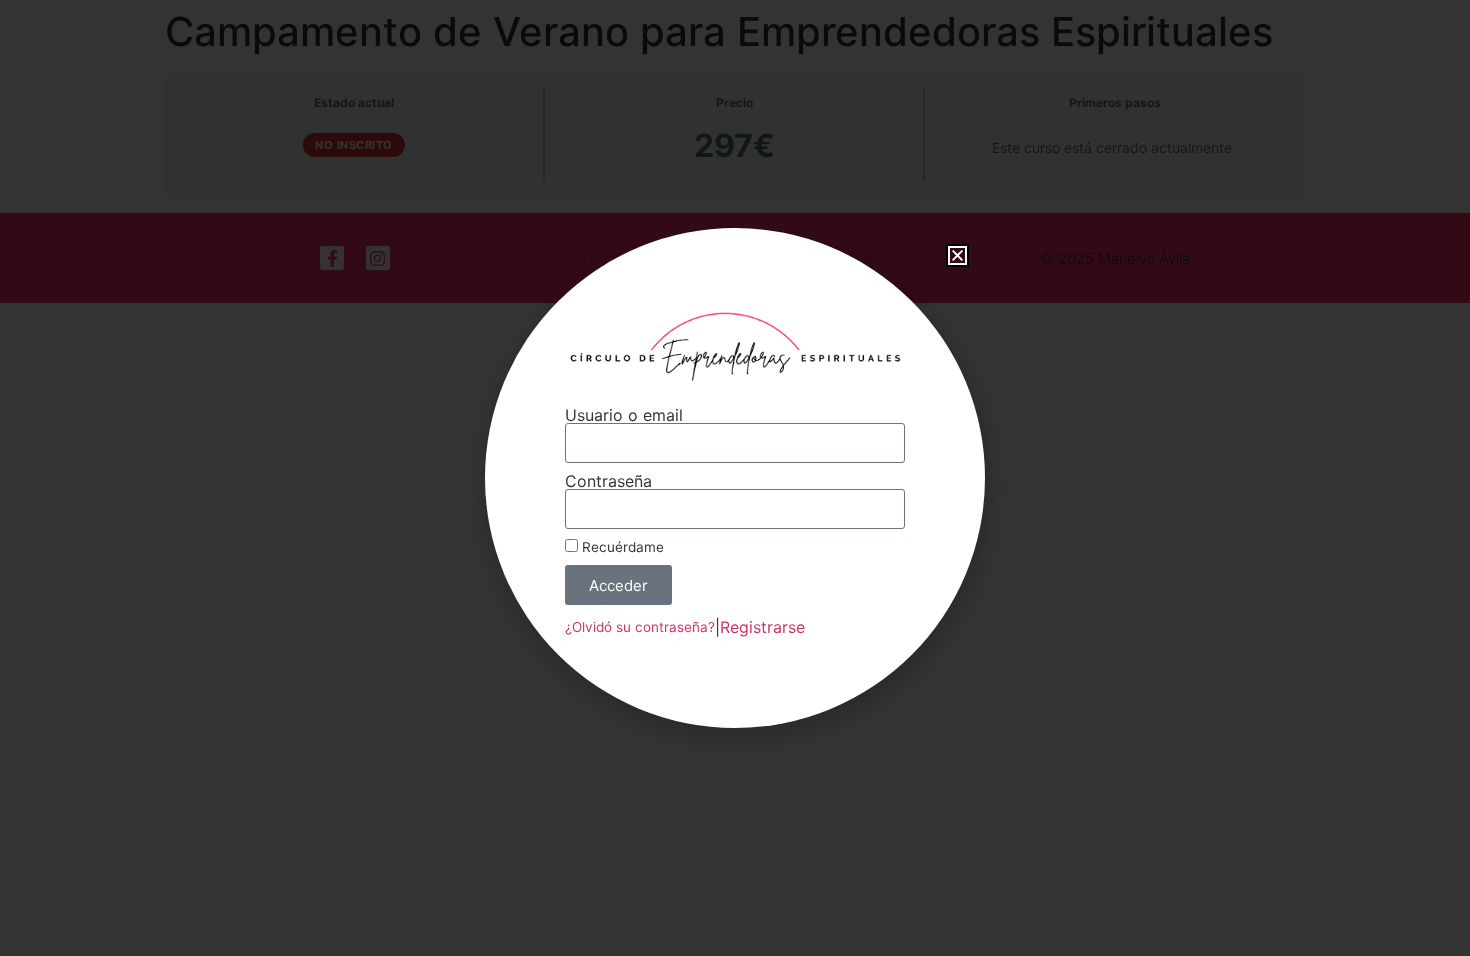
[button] (957, 255)
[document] (735, 478)
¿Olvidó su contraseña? (640, 627)
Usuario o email (624, 415)
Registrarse (762, 627)
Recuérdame (621, 547)
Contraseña (608, 481)
